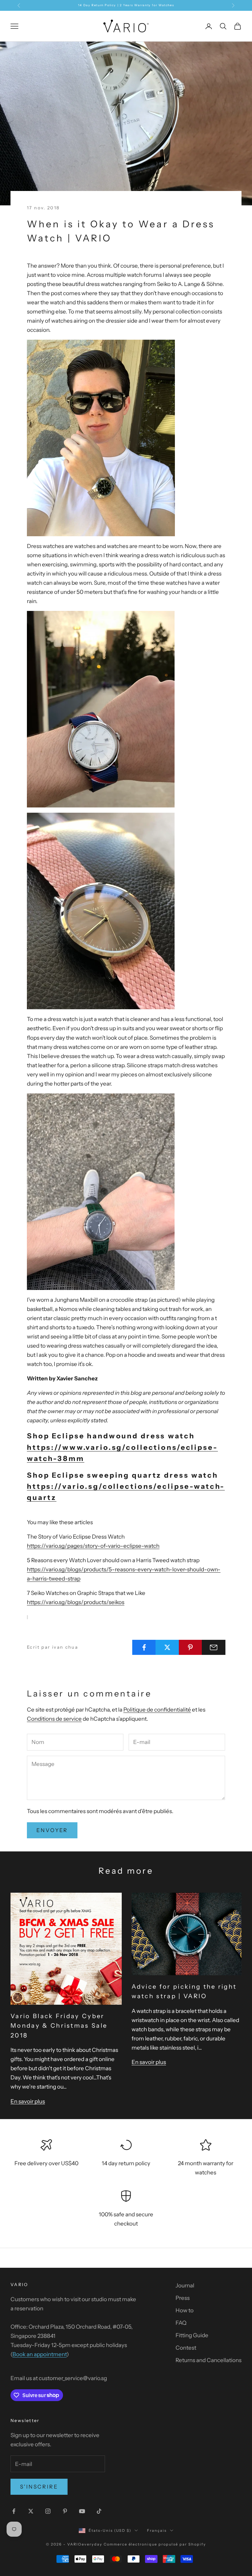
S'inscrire (39, 2487)
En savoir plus (28, 2101)
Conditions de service (54, 1719)
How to (185, 2310)
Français (157, 2530)
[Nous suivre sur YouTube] (82, 2511)
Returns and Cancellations (209, 2360)
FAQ (181, 2323)
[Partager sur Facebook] (144, 1647)
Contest (186, 2348)
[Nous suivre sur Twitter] (31, 2511)
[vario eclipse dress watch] (101, 911)
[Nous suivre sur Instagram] (48, 2511)
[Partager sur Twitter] (167, 1647)
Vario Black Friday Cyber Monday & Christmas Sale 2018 (59, 2026)
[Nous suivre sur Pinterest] (65, 2511)
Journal (185, 2285)
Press (183, 2298)
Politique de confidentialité (157, 1710)
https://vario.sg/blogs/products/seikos (76, 1602)
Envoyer (52, 1830)
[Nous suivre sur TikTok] (99, 2511)
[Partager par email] (214, 1647)
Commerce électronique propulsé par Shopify (155, 2544)
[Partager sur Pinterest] (191, 1647)
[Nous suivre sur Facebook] (14, 2511)
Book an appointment (40, 2354)
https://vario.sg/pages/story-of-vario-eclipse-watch (93, 1546)
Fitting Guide (192, 2335)
